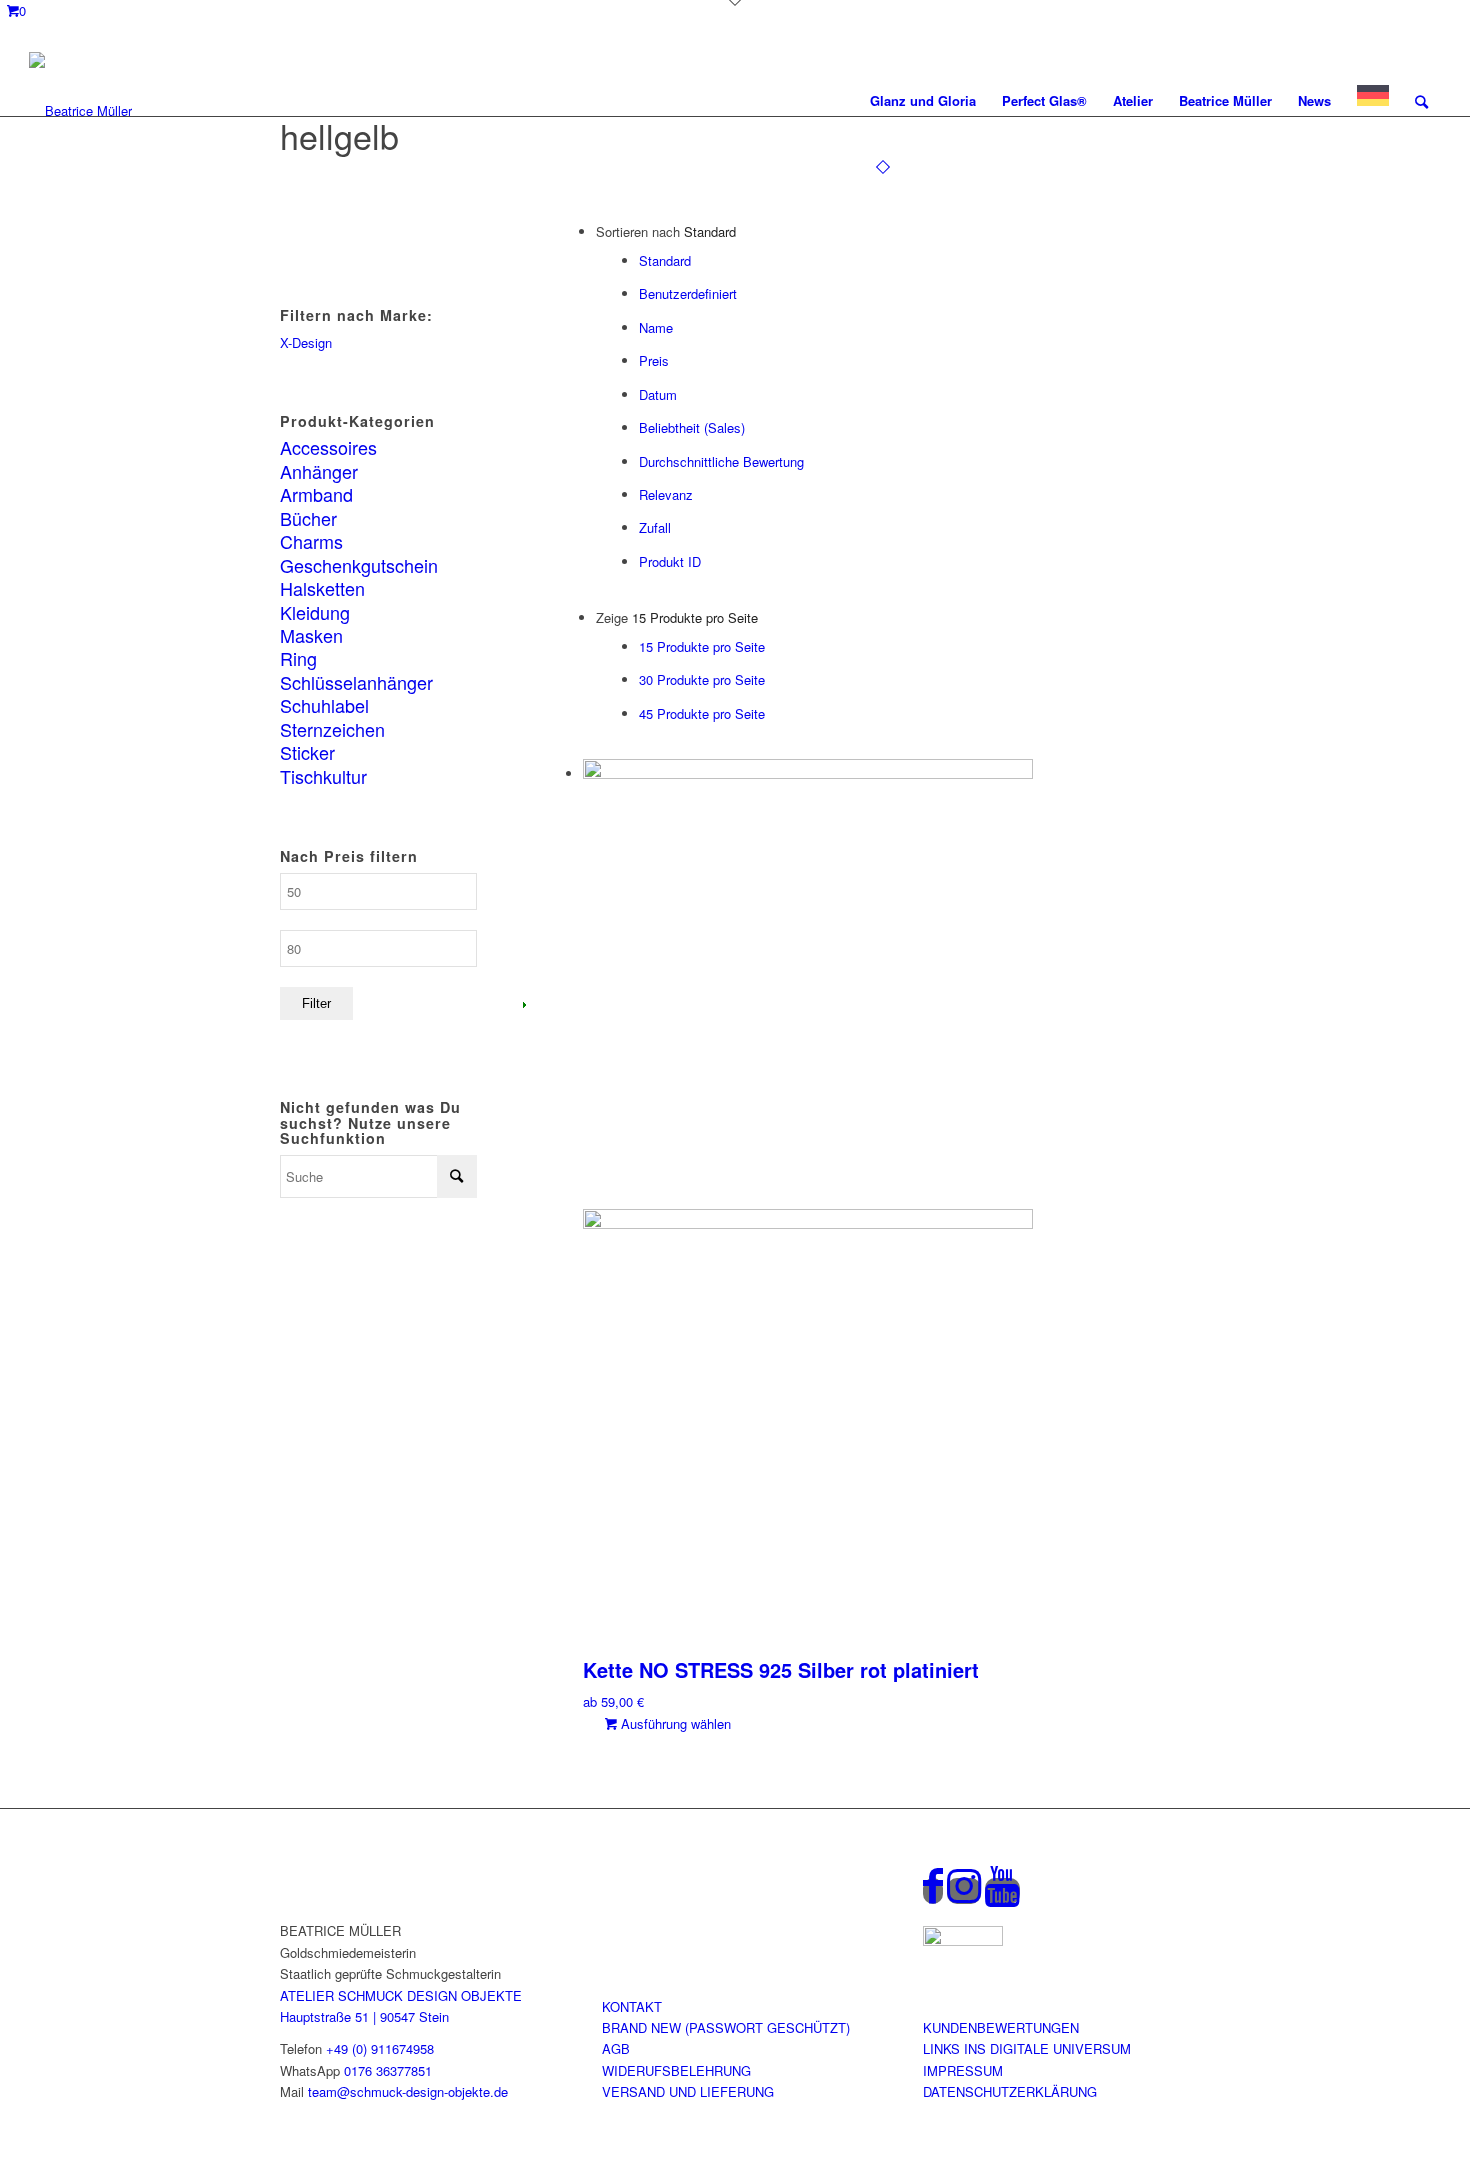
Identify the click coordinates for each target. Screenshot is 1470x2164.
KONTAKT (632, 2006)
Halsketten (322, 588)
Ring (298, 658)
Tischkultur (323, 776)
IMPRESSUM (963, 2070)
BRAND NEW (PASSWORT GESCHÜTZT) (726, 2027)
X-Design (306, 342)
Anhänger (319, 471)
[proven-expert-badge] (963, 1940)
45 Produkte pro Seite (702, 713)
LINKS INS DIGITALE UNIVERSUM (1027, 2048)
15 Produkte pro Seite (702, 646)
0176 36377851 (388, 2070)
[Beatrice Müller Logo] (80, 101)
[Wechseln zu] (1373, 101)
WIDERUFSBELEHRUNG (676, 2070)
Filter (316, 1003)
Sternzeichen (332, 729)
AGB (616, 2048)
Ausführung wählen (674, 1723)
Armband (316, 494)
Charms (311, 541)
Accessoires (328, 447)
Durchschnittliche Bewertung (721, 461)
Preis (654, 360)
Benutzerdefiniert (688, 293)
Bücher (308, 518)
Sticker (307, 752)
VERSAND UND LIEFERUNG (688, 2091)
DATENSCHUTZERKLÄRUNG (1010, 2091)
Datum (658, 394)
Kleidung (315, 612)
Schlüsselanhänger (356, 682)
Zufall (655, 527)
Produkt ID (670, 561)
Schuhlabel (324, 705)
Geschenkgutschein (359, 565)
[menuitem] (923, 101)
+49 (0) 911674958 (380, 2048)
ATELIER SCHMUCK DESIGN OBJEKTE (401, 1995)
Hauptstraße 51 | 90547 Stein (364, 2016)
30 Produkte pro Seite (702, 679)
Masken (311, 635)
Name (656, 327)
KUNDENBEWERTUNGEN (1001, 2027)
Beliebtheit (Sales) (692, 427)
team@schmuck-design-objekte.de (408, 2091)
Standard (665, 260)
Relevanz (666, 494)
